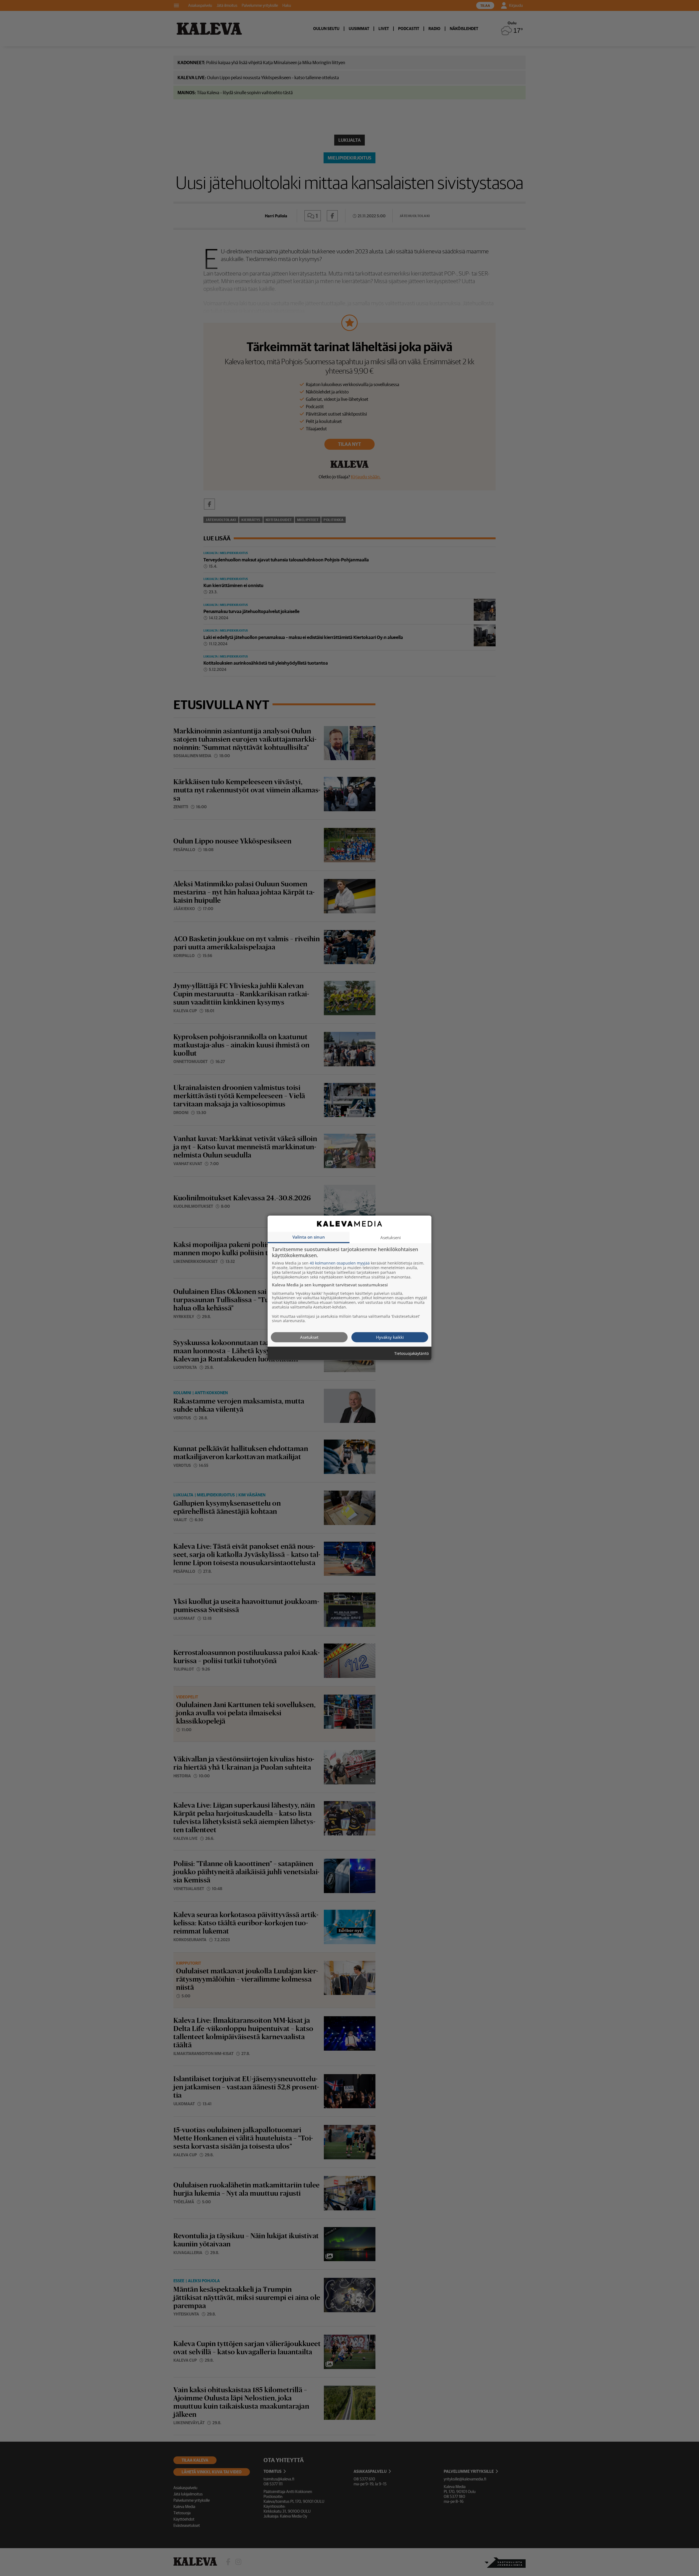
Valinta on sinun (309, 1237)
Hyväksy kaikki (390, 1337)
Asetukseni (391, 1237)
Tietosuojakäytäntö (411, 1354)
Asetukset (309, 1337)
